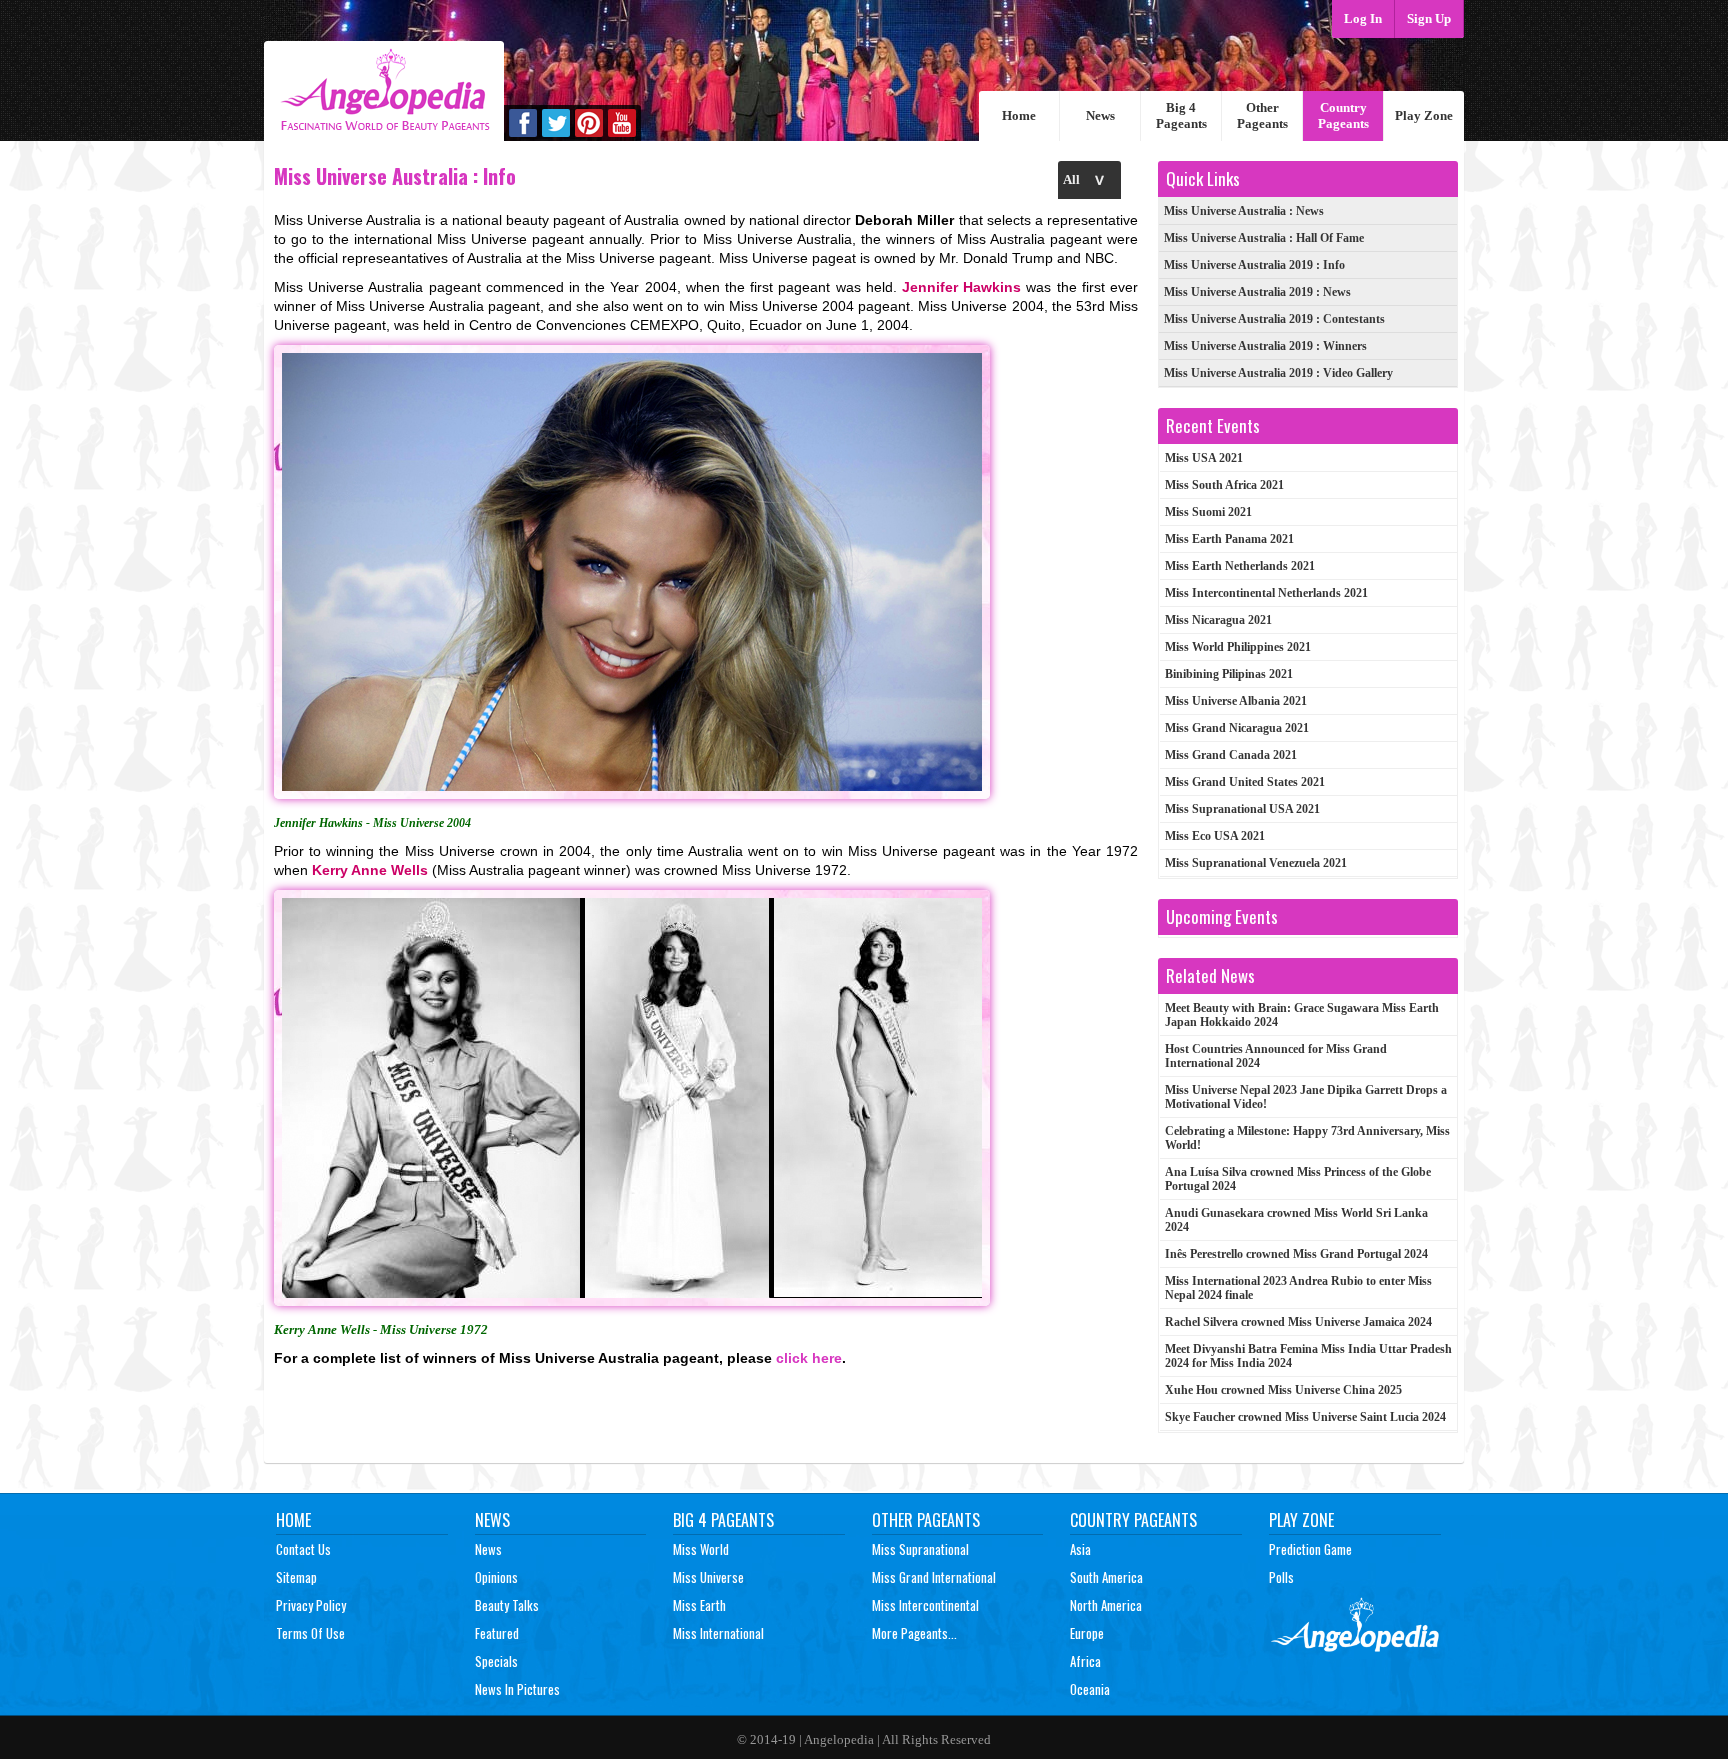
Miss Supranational (920, 1549)
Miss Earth (699, 1605)
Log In (1363, 18)
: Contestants (1274, 319)
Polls (1281, 1577)
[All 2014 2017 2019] (1089, 179)
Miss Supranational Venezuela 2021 (1256, 863)
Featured (497, 1633)
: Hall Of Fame (1264, 238)
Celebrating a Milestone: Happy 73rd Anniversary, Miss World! (1307, 1138)
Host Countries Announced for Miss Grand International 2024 (1276, 1056)
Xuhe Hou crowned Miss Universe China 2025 (1283, 1390)
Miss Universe (708, 1577)
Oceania (1090, 1689)
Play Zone (1424, 115)
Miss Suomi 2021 (1208, 512)
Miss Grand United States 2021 (1245, 782)
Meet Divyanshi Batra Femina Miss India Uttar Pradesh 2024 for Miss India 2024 (1308, 1356)
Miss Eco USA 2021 (1215, 836)
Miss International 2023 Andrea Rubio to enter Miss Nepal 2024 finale (1298, 1288)
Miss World (701, 1549)
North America (1106, 1605)
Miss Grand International (934, 1577)
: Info (1254, 265)
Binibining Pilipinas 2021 (1229, 674)
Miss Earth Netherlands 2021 (1240, 566)
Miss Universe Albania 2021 (1236, 701)
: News (1244, 211)
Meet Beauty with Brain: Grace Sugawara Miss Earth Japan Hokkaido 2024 (1302, 1015)
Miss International (718, 1633)
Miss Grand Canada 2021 (1231, 755)
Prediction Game (1310, 1549)
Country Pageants (1343, 115)
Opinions (496, 1577)
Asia (1080, 1549)
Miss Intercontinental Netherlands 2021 (1266, 593)
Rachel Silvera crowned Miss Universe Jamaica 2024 (1298, 1322)
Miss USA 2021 (1204, 458)
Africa (1085, 1661)
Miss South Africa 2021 (1224, 485)
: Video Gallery (1278, 373)
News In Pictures (517, 1689)
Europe (1087, 1633)
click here (809, 1358)
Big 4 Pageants (1181, 115)
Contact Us (303, 1549)
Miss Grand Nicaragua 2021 (1237, 728)
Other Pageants (1262, 115)
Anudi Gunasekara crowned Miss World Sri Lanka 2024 (1296, 1220)
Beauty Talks (507, 1605)
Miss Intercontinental (925, 1605)
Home (1019, 115)
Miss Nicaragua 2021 (1218, 620)
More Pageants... (914, 1633)
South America (1106, 1577)
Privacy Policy (311, 1605)
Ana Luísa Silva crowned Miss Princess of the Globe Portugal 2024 (1298, 1179)
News (1100, 115)
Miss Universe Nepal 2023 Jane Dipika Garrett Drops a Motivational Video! (1306, 1097)
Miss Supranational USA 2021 (1242, 809)
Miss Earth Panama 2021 (1229, 539)
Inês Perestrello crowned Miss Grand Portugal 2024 (1296, 1254)
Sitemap (296, 1577)
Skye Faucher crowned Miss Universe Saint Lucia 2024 (1305, 1417)
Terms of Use (310, 1633)
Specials (496, 1661)
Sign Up (1429, 18)
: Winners (1265, 346)
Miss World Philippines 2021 (1238, 647)
